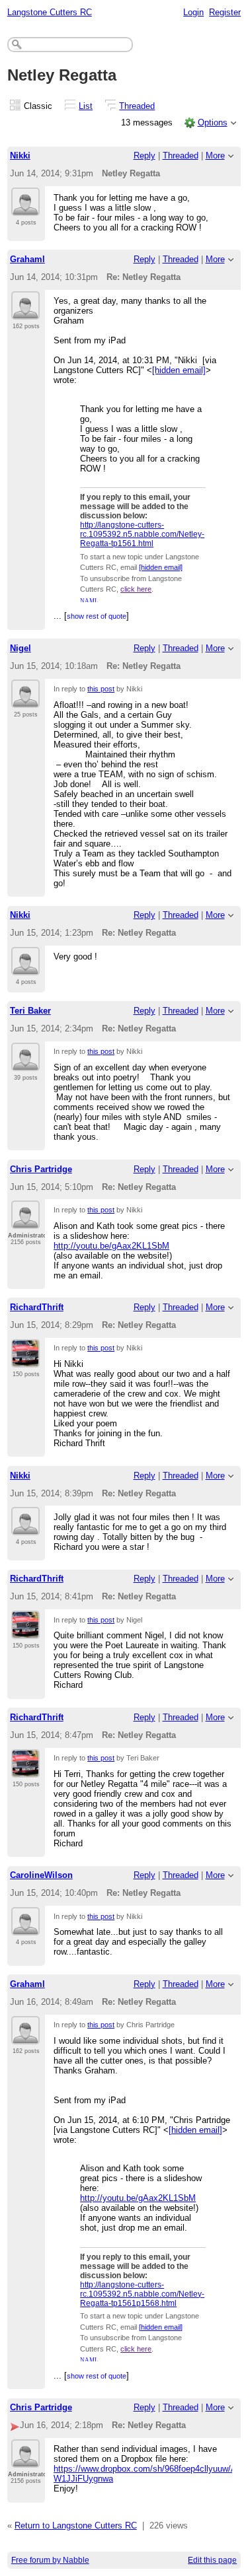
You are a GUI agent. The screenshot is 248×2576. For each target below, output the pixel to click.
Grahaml (27, 259)
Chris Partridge (41, 1169)
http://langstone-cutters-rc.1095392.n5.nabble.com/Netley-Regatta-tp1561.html (142, 534)
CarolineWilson (41, 1875)
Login (193, 12)
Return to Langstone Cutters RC (76, 2525)
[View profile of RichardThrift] (25, 1360)
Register (225, 12)
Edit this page (212, 2560)
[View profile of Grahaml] (25, 312)
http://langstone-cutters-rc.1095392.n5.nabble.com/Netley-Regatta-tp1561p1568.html (142, 2294)
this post (101, 689)
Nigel (21, 648)
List (86, 106)
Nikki (20, 156)
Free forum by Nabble (50, 2560)
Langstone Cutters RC (50, 12)
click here (136, 589)
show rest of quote (97, 616)
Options (213, 122)
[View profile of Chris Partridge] (25, 1221)
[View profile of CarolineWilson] (25, 1928)
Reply (145, 156)
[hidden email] (179, 370)
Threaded (137, 106)
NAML (89, 601)
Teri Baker (30, 1011)
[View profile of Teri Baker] (25, 1063)
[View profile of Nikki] (25, 208)
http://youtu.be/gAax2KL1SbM (111, 1246)
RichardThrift (37, 1307)
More (215, 156)
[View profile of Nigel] (25, 700)
